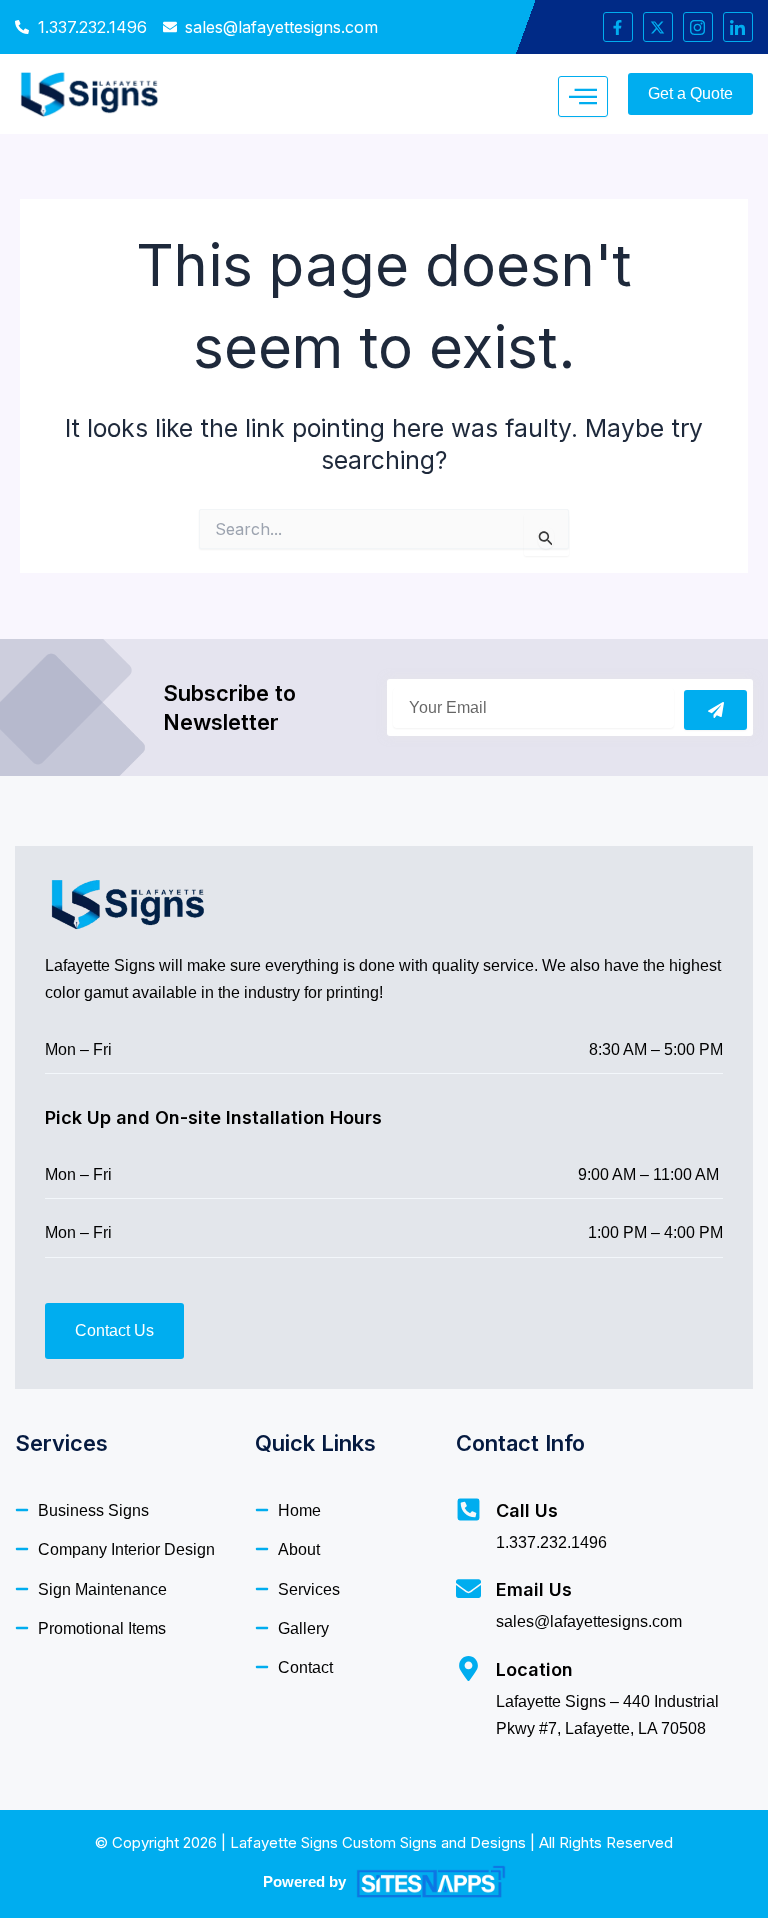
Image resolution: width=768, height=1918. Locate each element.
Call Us (527, 1510)
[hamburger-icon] (583, 96)
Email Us (534, 1589)
